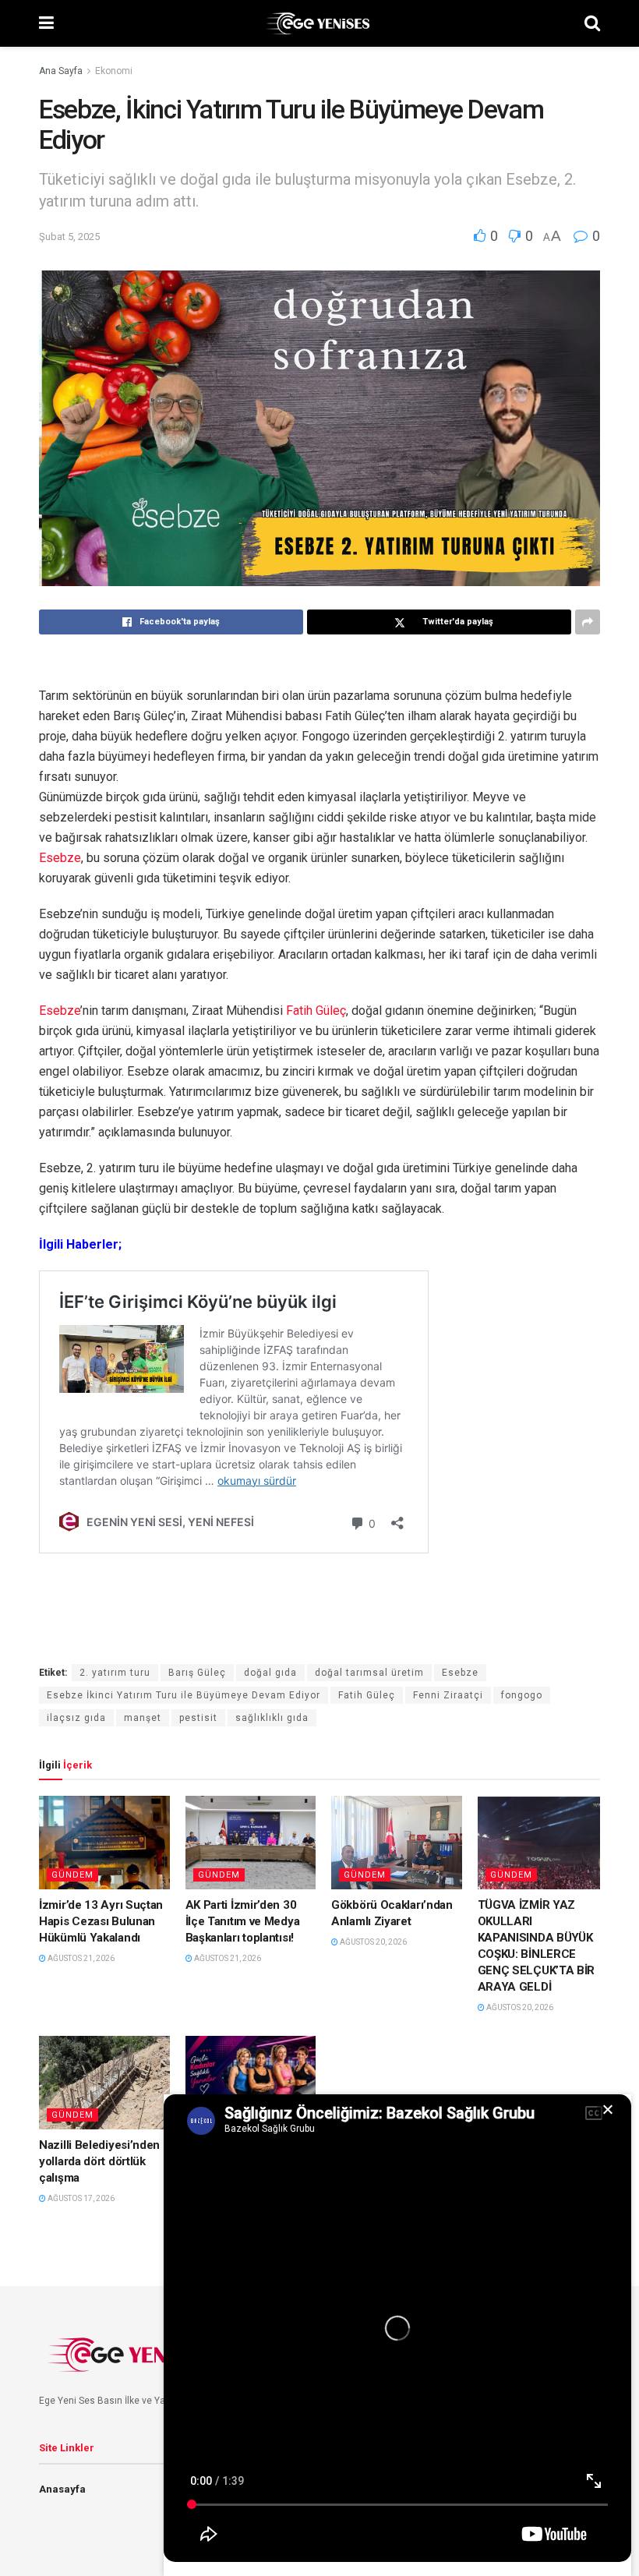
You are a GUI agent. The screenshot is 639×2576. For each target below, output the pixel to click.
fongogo (522, 1695)
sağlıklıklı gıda (272, 1718)
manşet (143, 1718)
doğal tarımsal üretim (369, 1673)
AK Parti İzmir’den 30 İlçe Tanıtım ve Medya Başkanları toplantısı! (243, 1921)
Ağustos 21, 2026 (80, 1958)
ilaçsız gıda (76, 1718)
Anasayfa (62, 2489)
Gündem (72, 1875)
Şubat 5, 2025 (69, 237)
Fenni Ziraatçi (448, 1695)
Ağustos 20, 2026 (372, 1942)
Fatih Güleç (316, 1011)
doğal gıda (270, 1673)
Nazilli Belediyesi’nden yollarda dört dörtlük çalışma (99, 2161)
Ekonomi (114, 71)
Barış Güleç (197, 1673)
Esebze (60, 858)
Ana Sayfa (61, 71)
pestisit (198, 1718)
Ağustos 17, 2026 (80, 2198)
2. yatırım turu (115, 1673)
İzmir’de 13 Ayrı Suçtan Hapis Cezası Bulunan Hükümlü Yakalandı (101, 1921)
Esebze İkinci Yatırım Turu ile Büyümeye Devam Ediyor (184, 1695)
